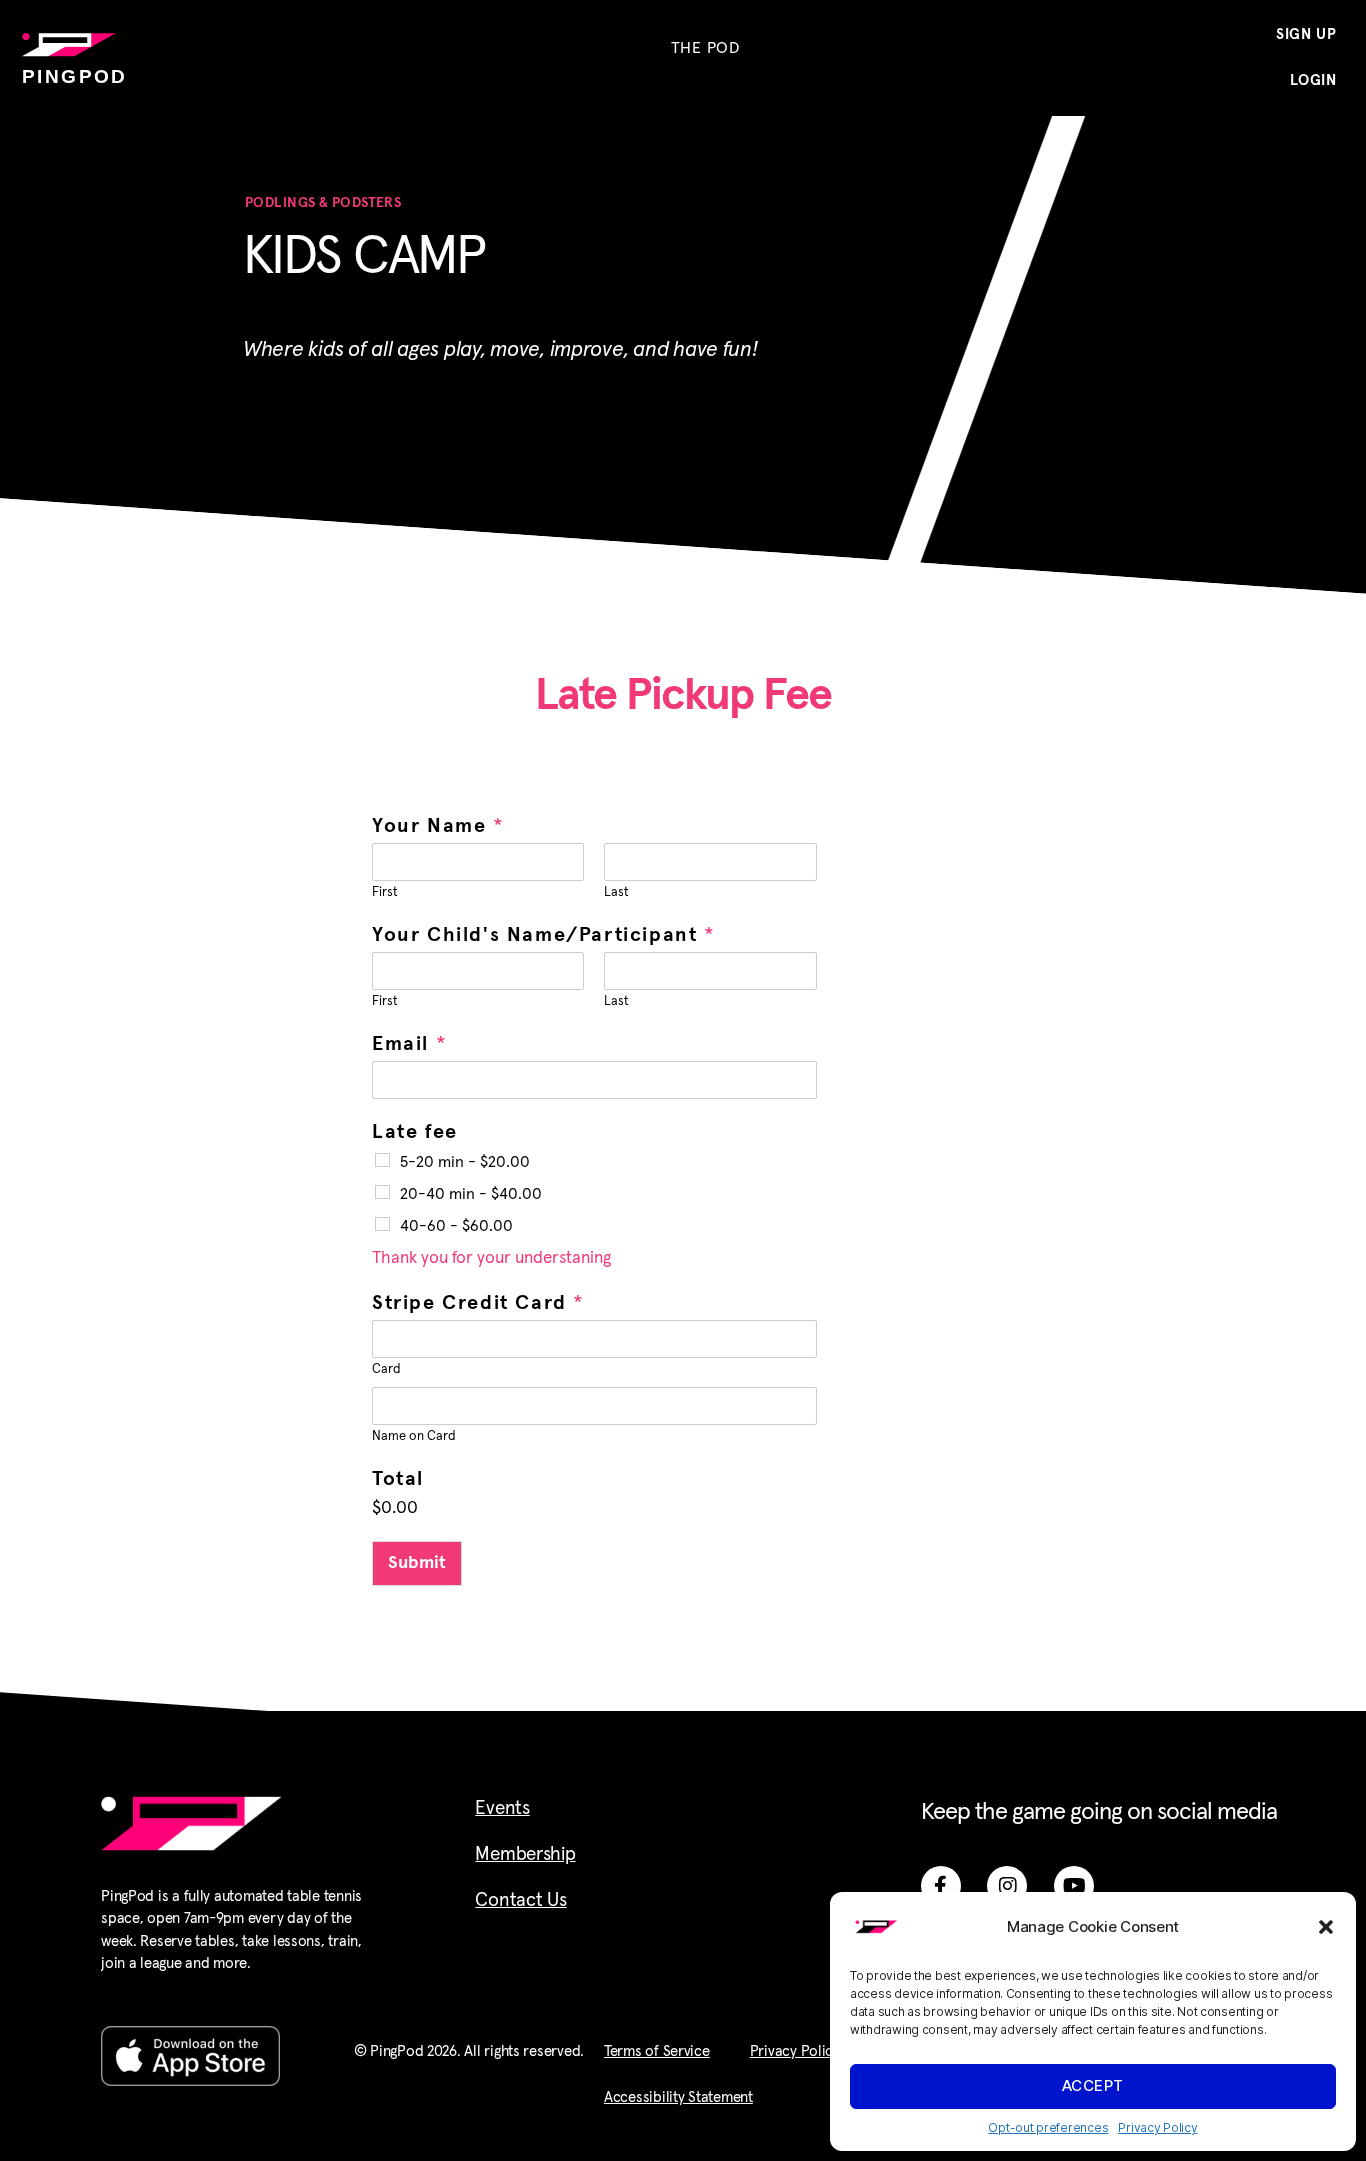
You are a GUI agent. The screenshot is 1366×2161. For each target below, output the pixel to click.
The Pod (705, 48)
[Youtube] (1074, 1886)
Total (398, 1479)
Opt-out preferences (1048, 2127)
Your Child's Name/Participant (543, 935)
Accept (1093, 2085)
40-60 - (456, 1226)
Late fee (415, 1132)
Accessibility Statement (678, 2097)
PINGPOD (75, 76)
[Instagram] (1007, 1886)
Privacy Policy (1157, 2127)
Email (409, 1044)
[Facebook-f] (941, 1886)
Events (502, 1808)
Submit (417, 1563)
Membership (525, 1854)
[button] (1326, 1927)
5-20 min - (465, 1162)
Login (1313, 80)
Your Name (437, 826)
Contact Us (520, 1900)
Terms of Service (657, 2051)
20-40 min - (471, 1194)
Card (386, 1369)
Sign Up (1306, 34)
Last (616, 892)
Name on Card (414, 1436)
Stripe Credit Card (477, 1303)
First (385, 892)
